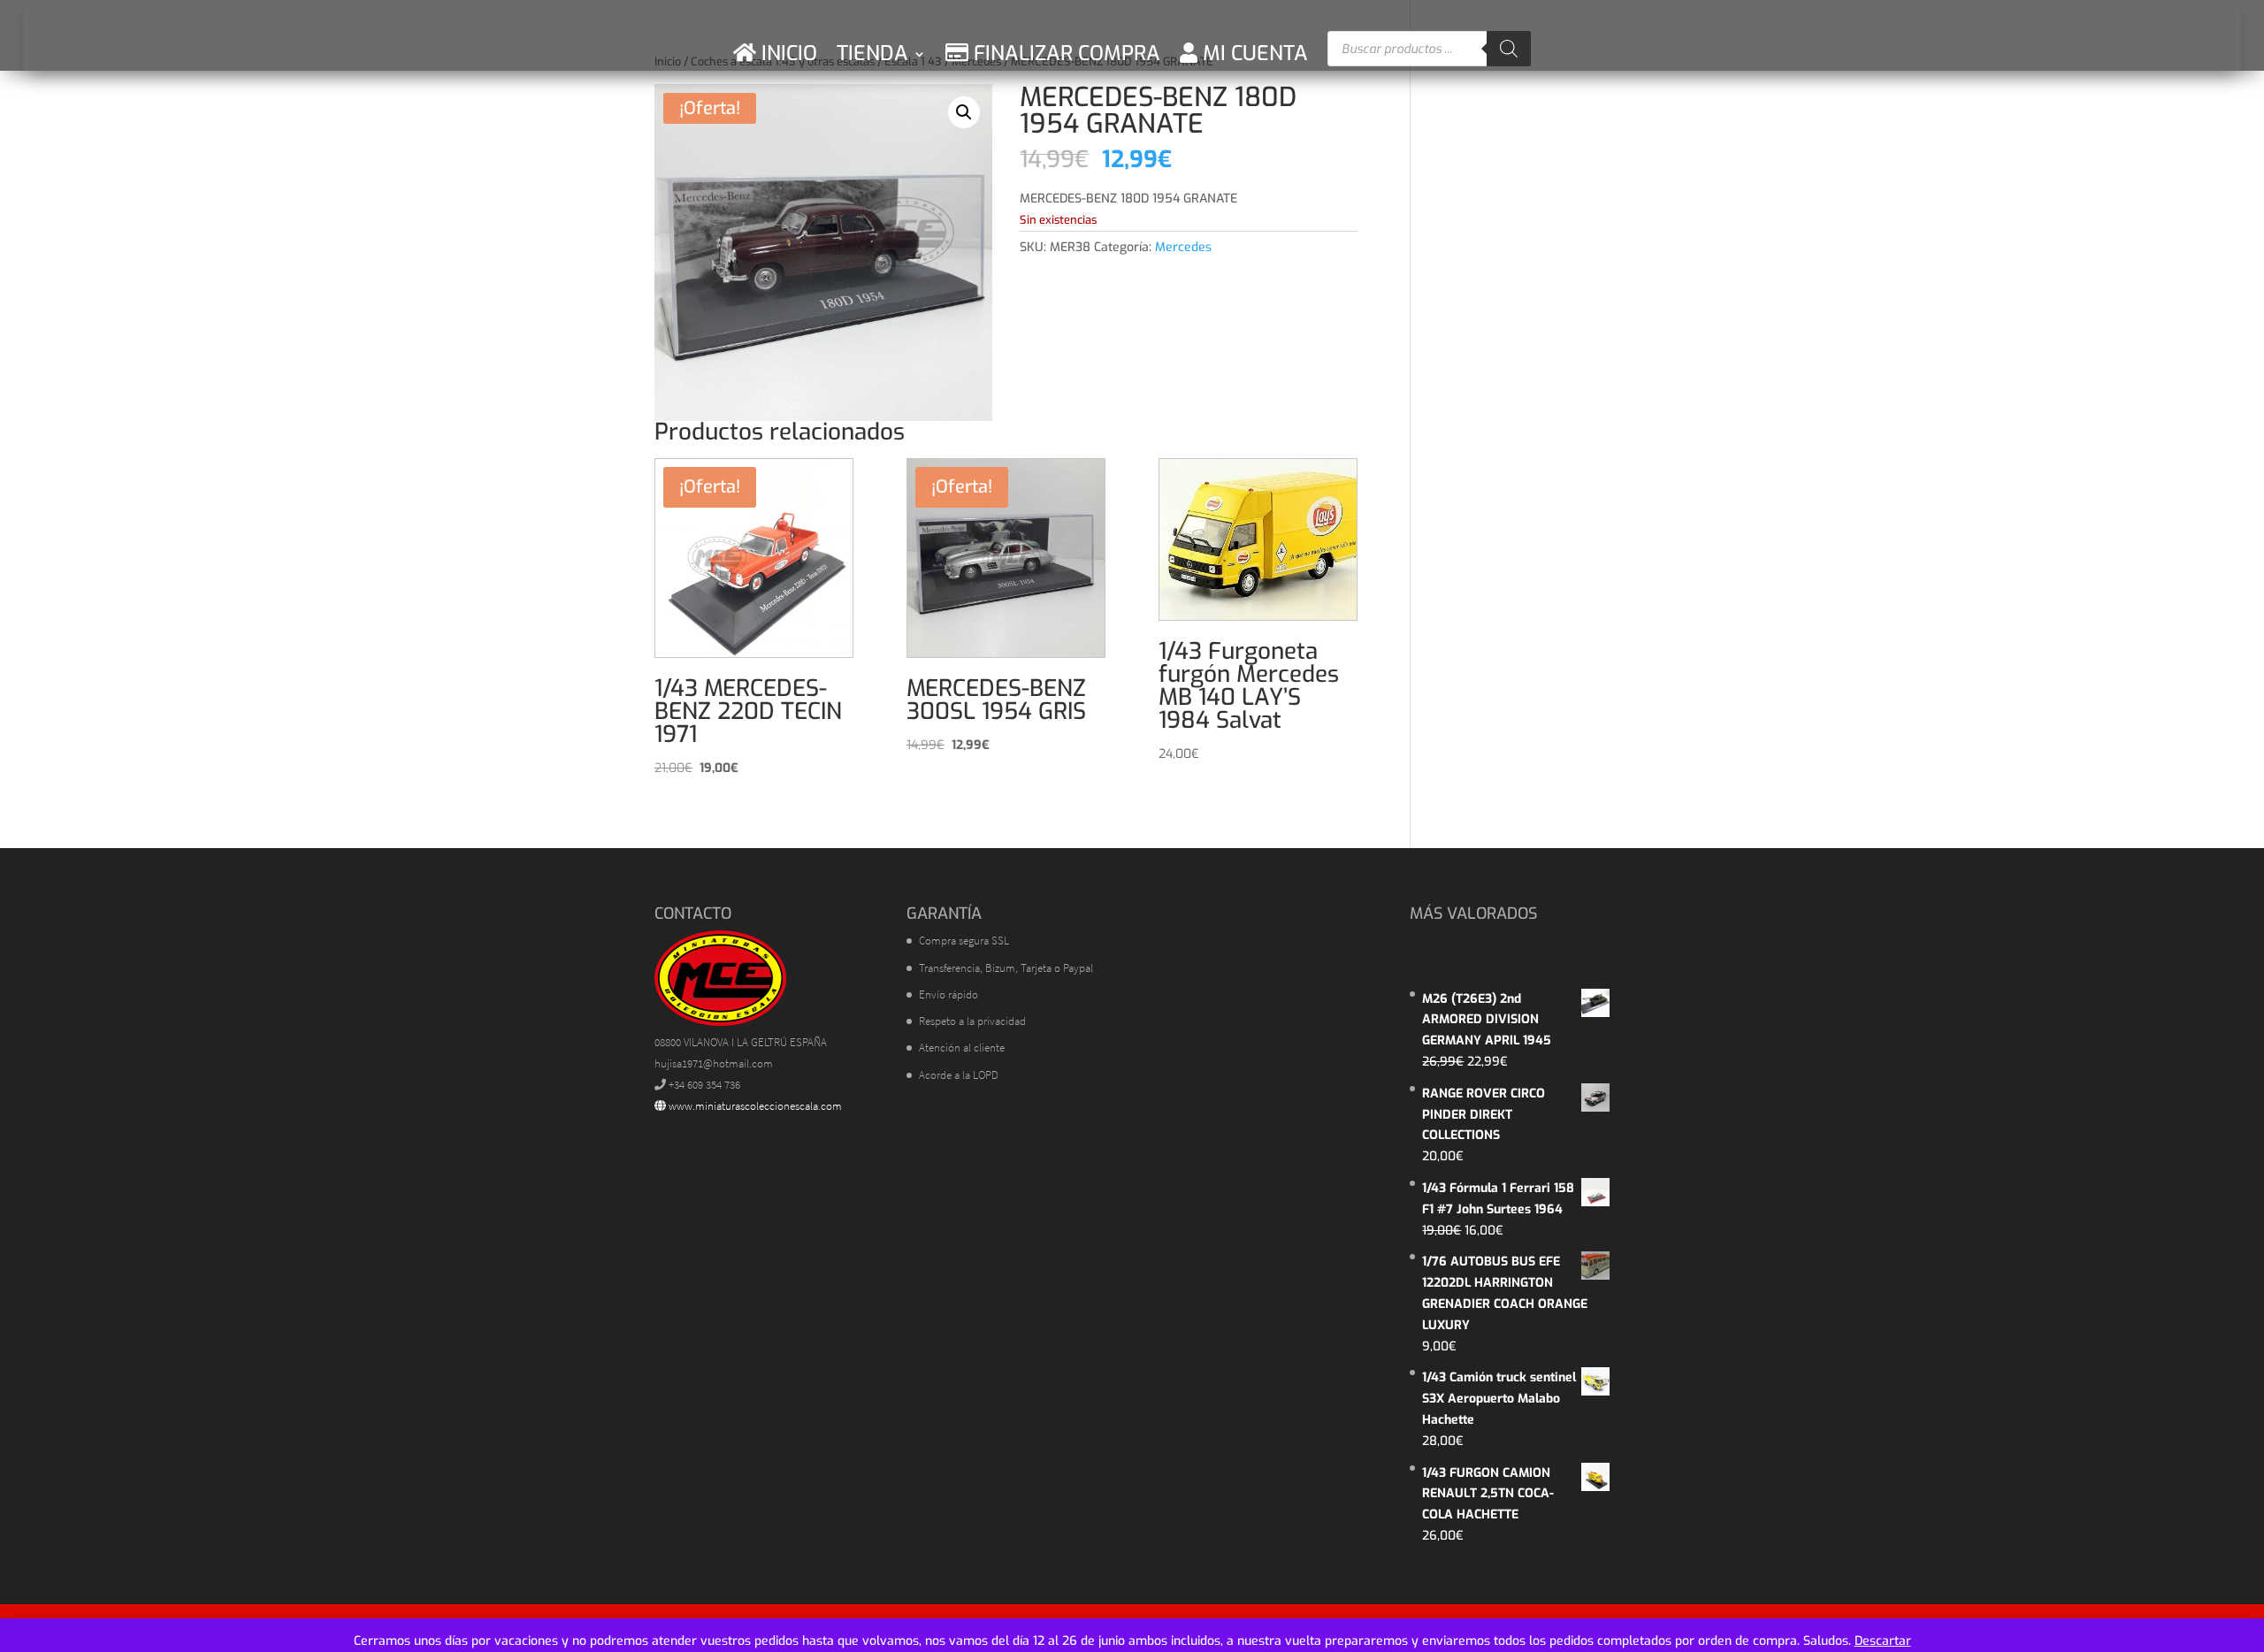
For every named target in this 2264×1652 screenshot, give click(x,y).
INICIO (787, 54)
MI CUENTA (1253, 54)
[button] (964, 112)
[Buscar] (1509, 49)
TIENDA (872, 54)
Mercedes (1183, 247)
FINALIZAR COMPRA (1064, 54)
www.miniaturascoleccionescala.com (754, 1106)
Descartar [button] (1883, 1641)
